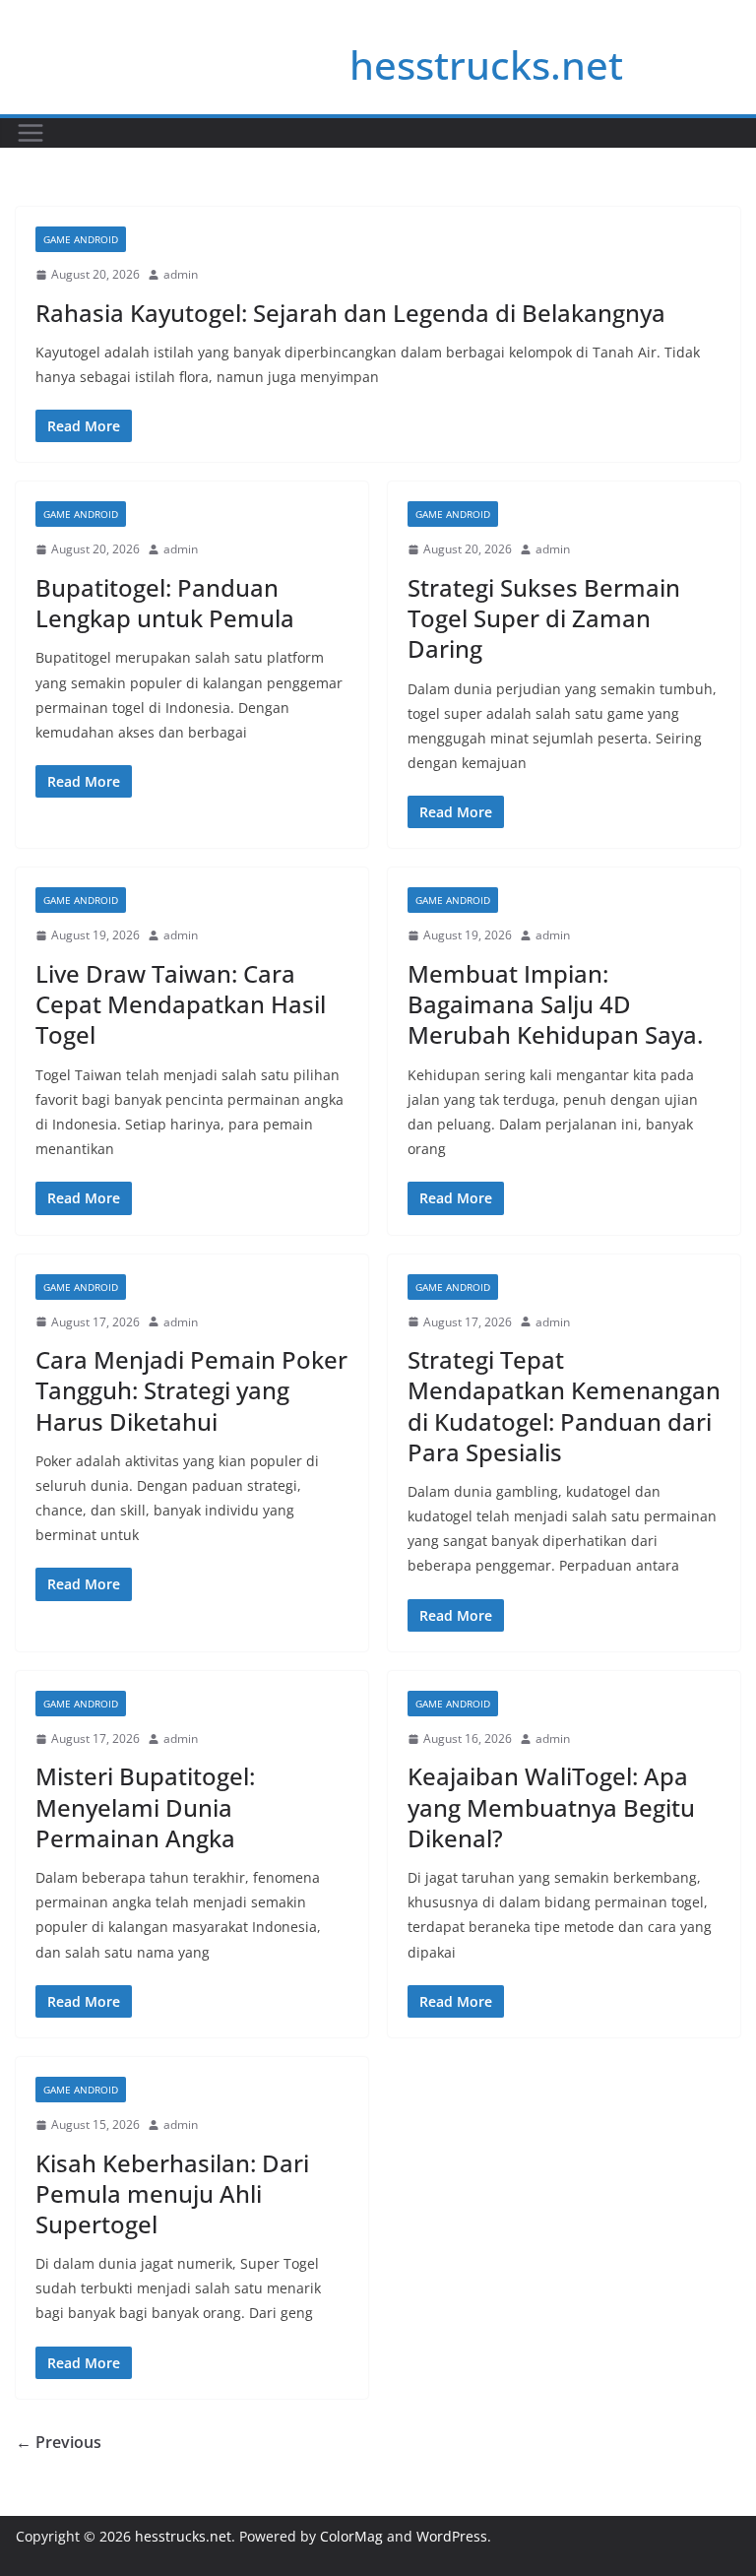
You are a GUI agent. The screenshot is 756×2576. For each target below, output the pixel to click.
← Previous (59, 2442)
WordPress (452, 2536)
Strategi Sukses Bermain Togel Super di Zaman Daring (544, 618)
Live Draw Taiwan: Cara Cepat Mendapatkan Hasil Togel (181, 1004)
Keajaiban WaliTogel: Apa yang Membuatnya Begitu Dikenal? (551, 1806)
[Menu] (31, 133)
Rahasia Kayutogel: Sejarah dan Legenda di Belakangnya (350, 313)
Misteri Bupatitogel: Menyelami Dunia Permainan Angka (145, 1806)
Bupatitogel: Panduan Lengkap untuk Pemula (165, 603)
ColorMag (351, 2536)
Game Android (81, 239)
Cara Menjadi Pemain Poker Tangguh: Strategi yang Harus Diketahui (191, 1390)
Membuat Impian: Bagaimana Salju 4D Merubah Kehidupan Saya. (555, 1004)
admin (181, 274)
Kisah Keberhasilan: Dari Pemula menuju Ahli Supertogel (172, 2193)
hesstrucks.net (486, 64)
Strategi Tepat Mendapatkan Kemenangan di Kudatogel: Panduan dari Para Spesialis (564, 1406)
